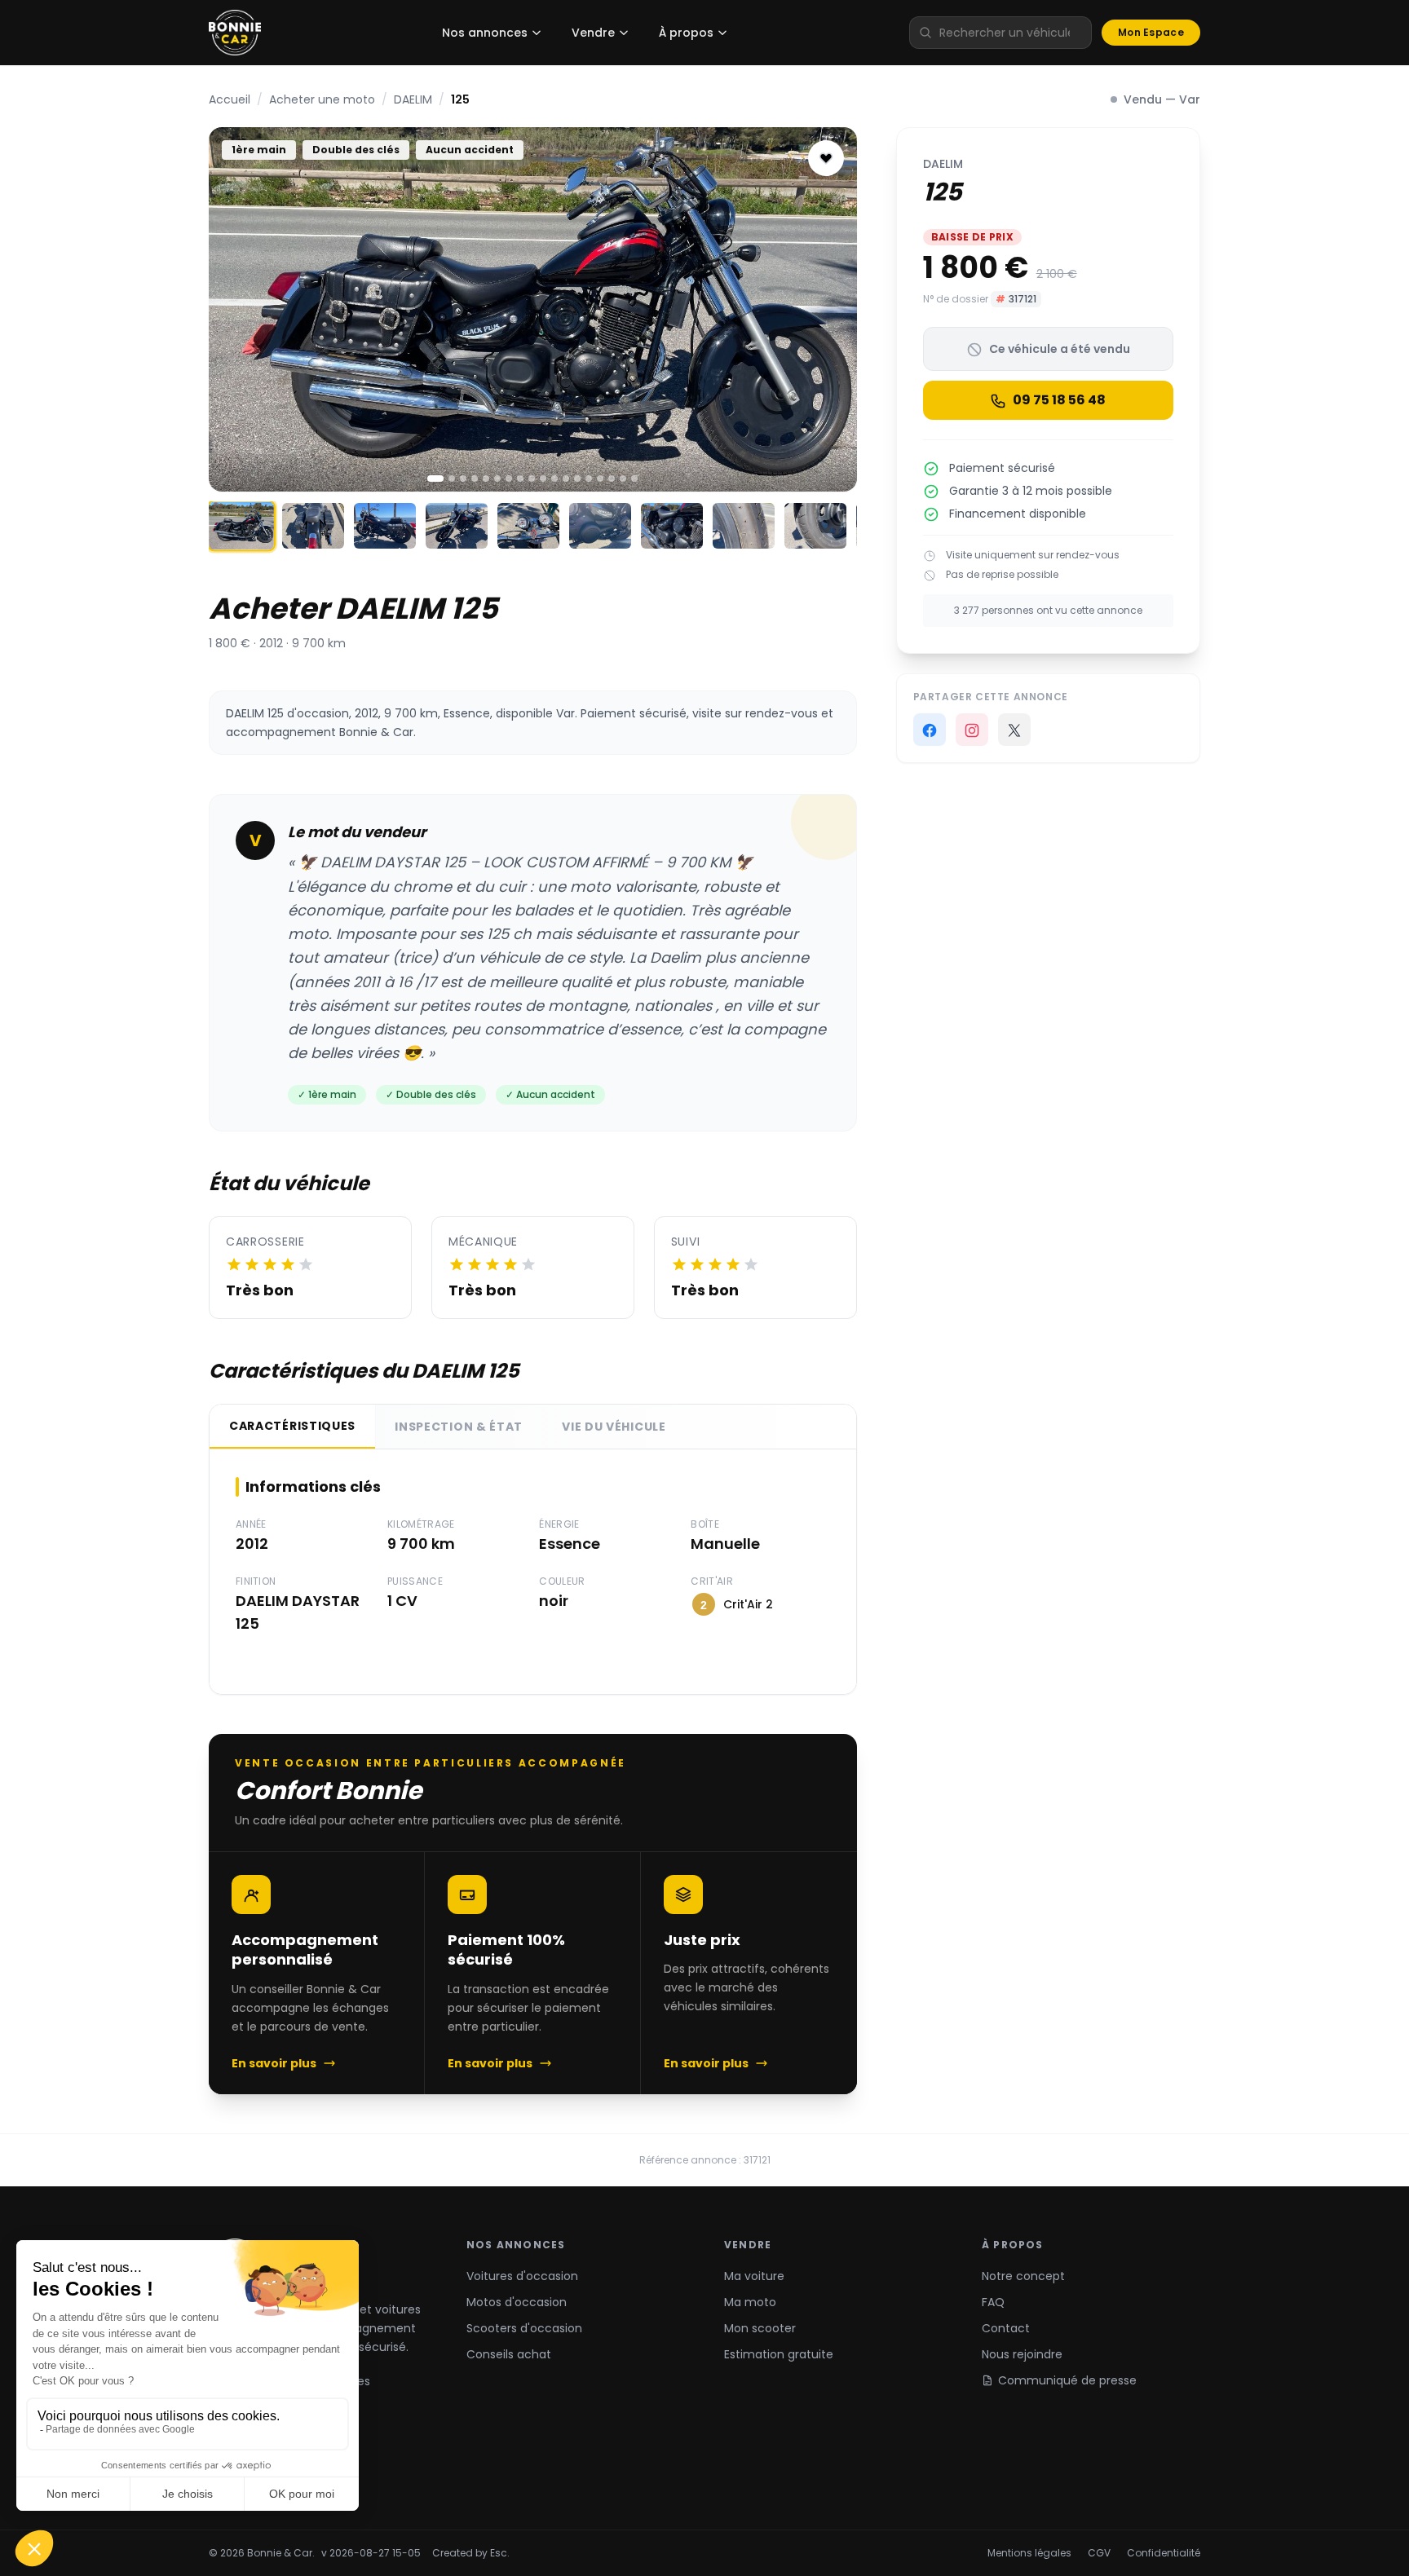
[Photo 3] (463, 479)
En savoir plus (274, 2063)
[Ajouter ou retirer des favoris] (826, 158)
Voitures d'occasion (522, 2276)
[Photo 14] (589, 479)
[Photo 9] (532, 479)
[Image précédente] (235, 309)
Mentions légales (1029, 2553)
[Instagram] (972, 730)
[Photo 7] (509, 479)
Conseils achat (509, 2354)
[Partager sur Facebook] (930, 730)
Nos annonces (485, 33)
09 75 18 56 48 (1059, 401)
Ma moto (750, 2302)
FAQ (993, 2302)
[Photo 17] (623, 479)
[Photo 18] (634, 479)
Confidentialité (1164, 2553)
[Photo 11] (554, 479)
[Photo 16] (612, 479)
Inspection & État (459, 1427)
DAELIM (413, 99)
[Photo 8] (520, 479)
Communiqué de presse (1067, 2380)
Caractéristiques (292, 1426)
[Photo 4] (475, 479)
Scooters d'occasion (524, 2328)
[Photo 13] (577, 479)
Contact (1006, 2328)
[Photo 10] (543, 479)
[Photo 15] (600, 479)
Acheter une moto (322, 99)
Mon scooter (760, 2328)
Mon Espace (1151, 32)
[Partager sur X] (1014, 730)
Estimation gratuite (779, 2354)
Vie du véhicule (614, 1427)
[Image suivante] (831, 309)
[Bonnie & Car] (235, 33)
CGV (1099, 2553)
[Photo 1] (435, 479)
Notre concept (1023, 2276)
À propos (686, 33)
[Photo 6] (497, 479)
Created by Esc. (471, 2553)
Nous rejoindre (1022, 2354)
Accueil (230, 99)
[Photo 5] (486, 479)
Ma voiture (754, 2276)
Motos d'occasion (517, 2302)
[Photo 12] (566, 479)
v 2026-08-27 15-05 (371, 2553)
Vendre (593, 33)
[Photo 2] (452, 479)
